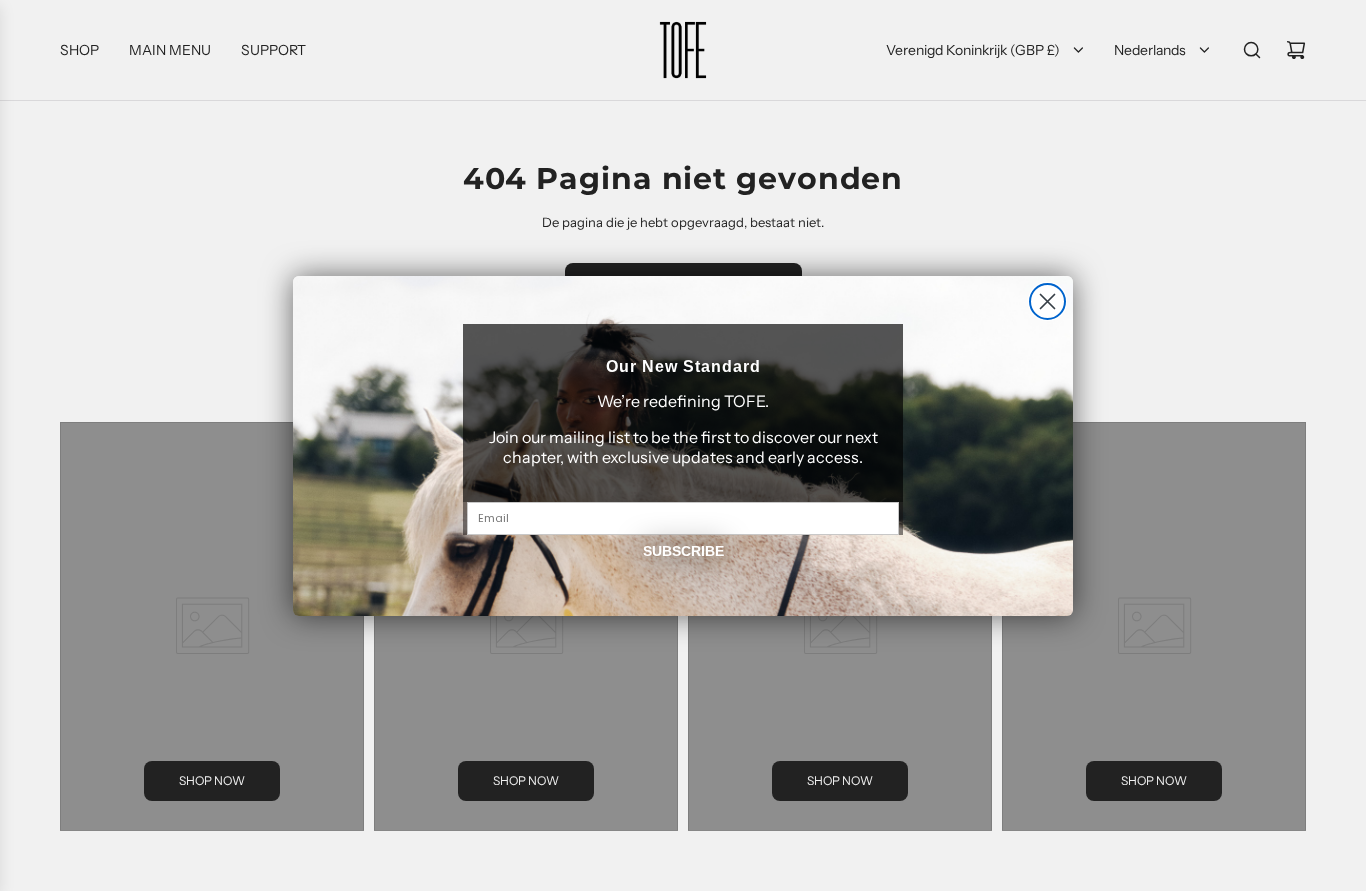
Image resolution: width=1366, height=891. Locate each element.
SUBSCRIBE (683, 551)
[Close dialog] (1047, 301)
